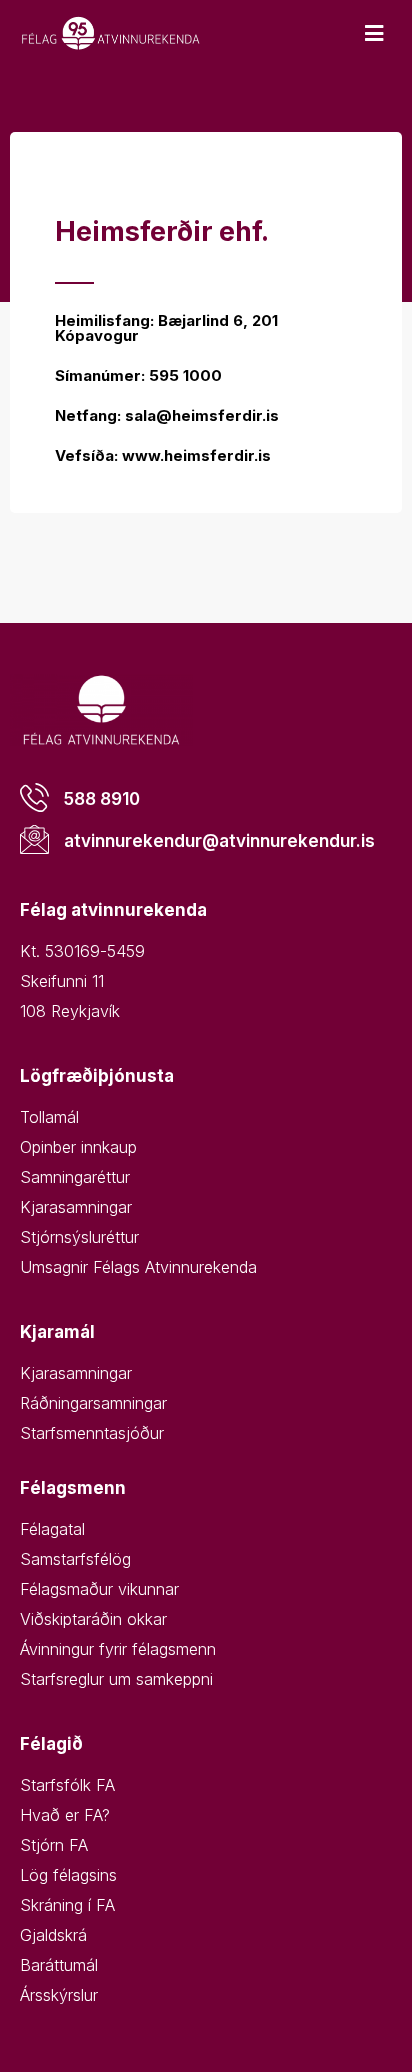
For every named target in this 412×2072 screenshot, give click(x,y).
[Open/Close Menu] (374, 33)
